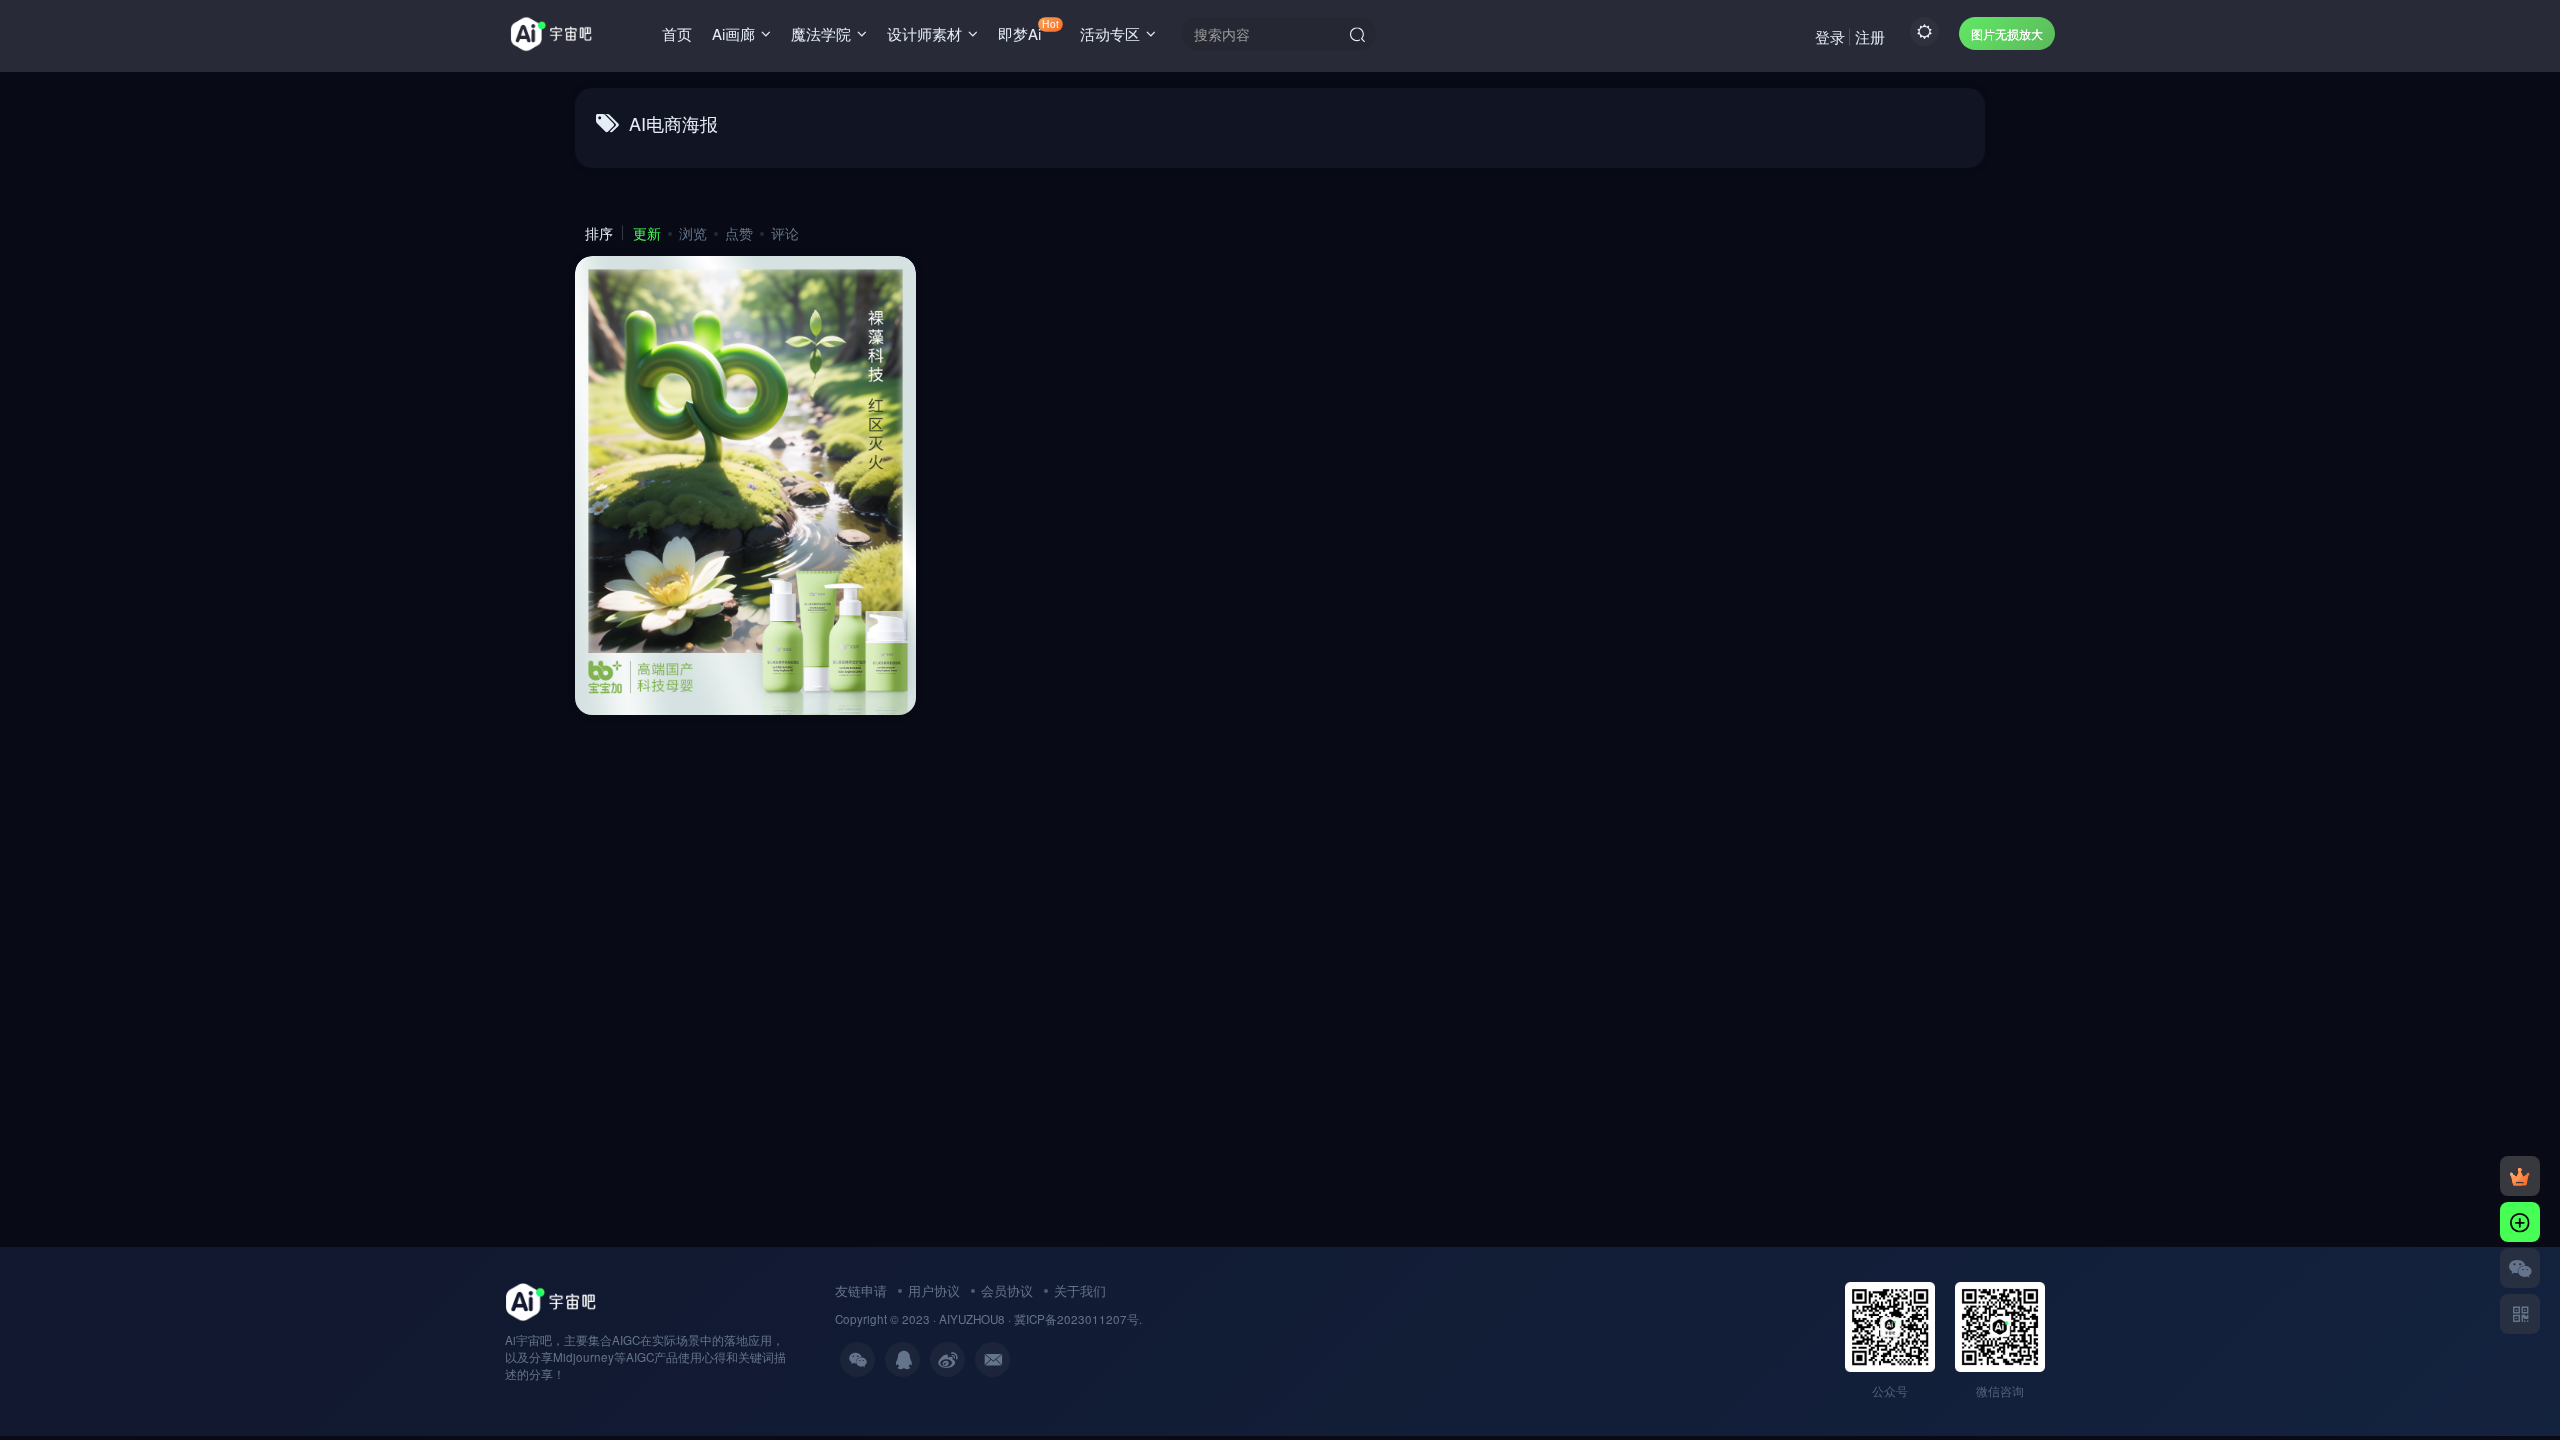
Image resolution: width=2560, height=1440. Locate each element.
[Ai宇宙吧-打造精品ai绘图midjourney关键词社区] (550, 1299)
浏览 (693, 233)
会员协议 (1007, 1290)
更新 (647, 233)
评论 (785, 233)
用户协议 (934, 1290)
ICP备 (1041, 1319)
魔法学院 (821, 33)
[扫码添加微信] (2520, 1268)
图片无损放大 (2007, 33)
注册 (1870, 36)
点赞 (739, 233)
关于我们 (1080, 1290)
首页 (677, 33)
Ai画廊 (733, 33)
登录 (1830, 36)
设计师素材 (924, 33)
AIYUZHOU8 (972, 1319)
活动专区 (1110, 33)
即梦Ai (1028, 30)
